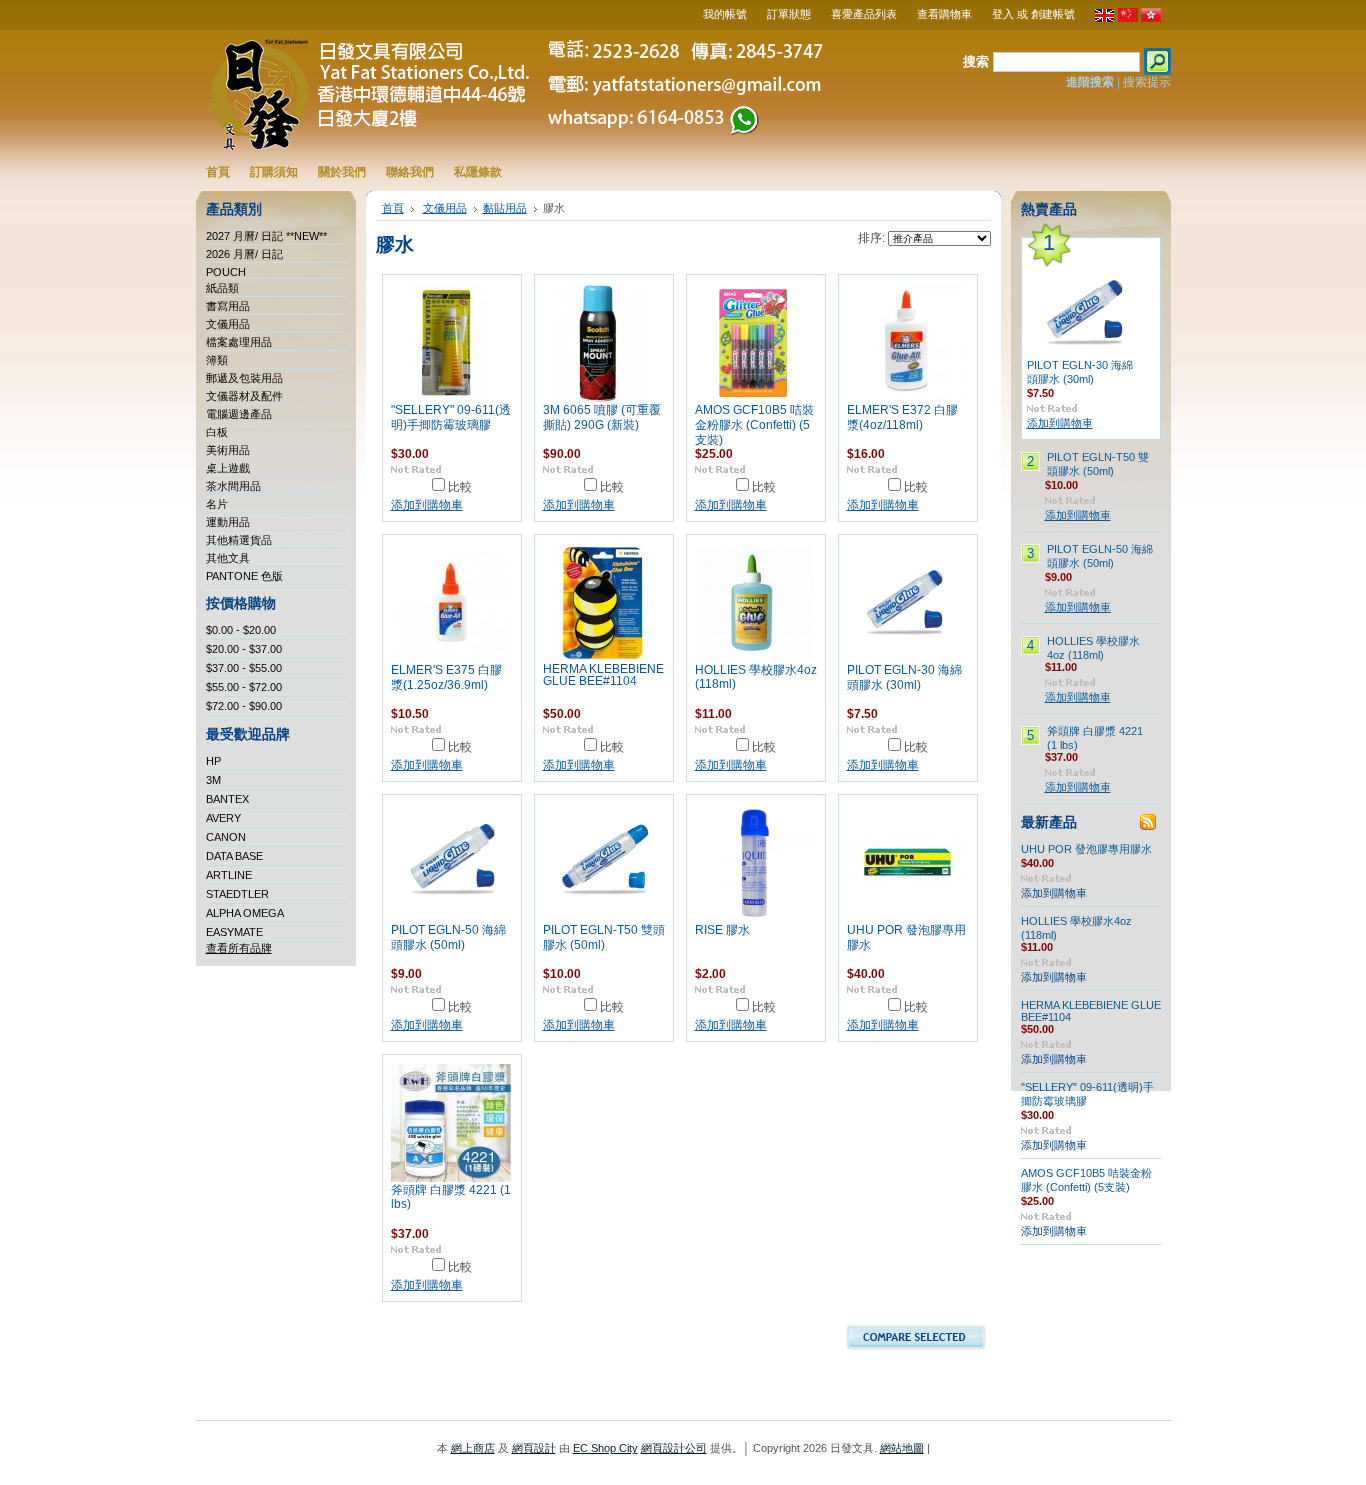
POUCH (226, 272)
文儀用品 (228, 324)
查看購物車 (944, 14)
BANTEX (227, 799)
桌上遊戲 (228, 468)
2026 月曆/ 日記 (244, 254)
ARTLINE (229, 875)
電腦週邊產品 (239, 414)
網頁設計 (534, 1448)
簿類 (217, 360)
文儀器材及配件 (244, 396)
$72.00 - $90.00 (244, 706)
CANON (226, 837)
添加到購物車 (427, 505)
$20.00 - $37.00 (244, 649)
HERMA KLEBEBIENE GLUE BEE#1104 (603, 675)
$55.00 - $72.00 (244, 687)
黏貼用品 (505, 208)
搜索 (976, 61)
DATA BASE (234, 856)
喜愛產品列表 (864, 14)
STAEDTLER (237, 894)
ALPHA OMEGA (245, 913)
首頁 (393, 208)
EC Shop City (605, 1448)
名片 (217, 504)
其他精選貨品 (239, 540)
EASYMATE (234, 932)
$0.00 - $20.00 (241, 630)
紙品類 (222, 288)
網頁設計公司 (674, 1448)
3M (213, 780)
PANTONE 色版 (244, 576)
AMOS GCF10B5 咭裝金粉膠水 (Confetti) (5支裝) (754, 425)
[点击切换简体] (1128, 18)
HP (213, 761)
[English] (1105, 18)
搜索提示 (1147, 82)
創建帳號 (1053, 14)
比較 (460, 487)
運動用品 (228, 522)
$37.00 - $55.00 (244, 668)
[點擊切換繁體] (1151, 18)
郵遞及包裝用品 (244, 378)
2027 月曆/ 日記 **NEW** (266, 236)
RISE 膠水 (722, 930)
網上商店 (473, 1448)
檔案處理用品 (239, 342)
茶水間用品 (233, 486)
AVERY (223, 818)
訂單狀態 (789, 14)
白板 (217, 432)
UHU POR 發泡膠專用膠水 (1086, 849)
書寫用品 (228, 306)
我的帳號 (725, 14)
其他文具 (228, 558)
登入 (1003, 14)
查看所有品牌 (239, 948)
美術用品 (228, 450)
